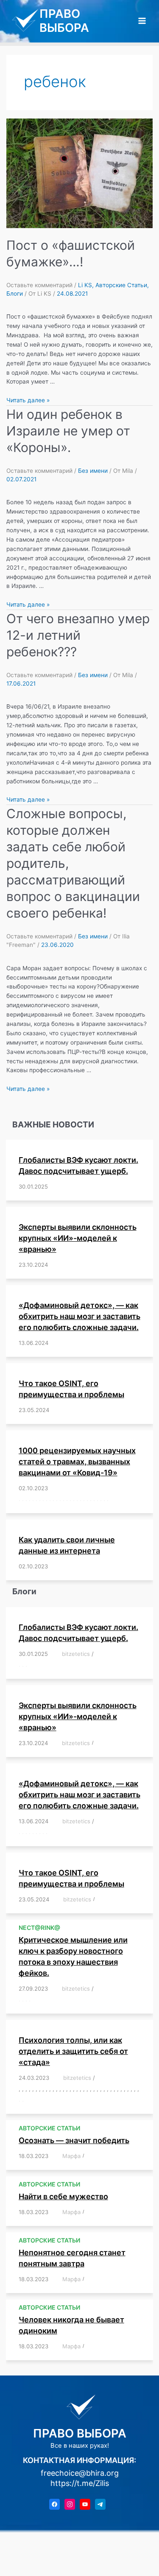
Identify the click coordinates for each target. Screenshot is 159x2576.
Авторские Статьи (121, 285)
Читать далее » (28, 400)
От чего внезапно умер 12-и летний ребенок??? (78, 635)
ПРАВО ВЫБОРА (64, 21)
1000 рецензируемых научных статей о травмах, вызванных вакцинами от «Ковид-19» (77, 1462)
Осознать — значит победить (74, 2140)
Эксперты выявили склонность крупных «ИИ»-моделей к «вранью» (78, 1238)
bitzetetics (76, 1654)
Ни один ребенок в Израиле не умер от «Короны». (68, 431)
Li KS (85, 285)
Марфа (71, 2156)
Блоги (15, 294)
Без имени (93, 471)
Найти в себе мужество (63, 2196)
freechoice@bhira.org (80, 2473)
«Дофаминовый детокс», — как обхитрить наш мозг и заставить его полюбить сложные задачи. (79, 1316)
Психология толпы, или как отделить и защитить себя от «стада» (73, 2051)
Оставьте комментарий (39, 285)
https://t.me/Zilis (80, 2483)
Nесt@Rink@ (39, 1928)
